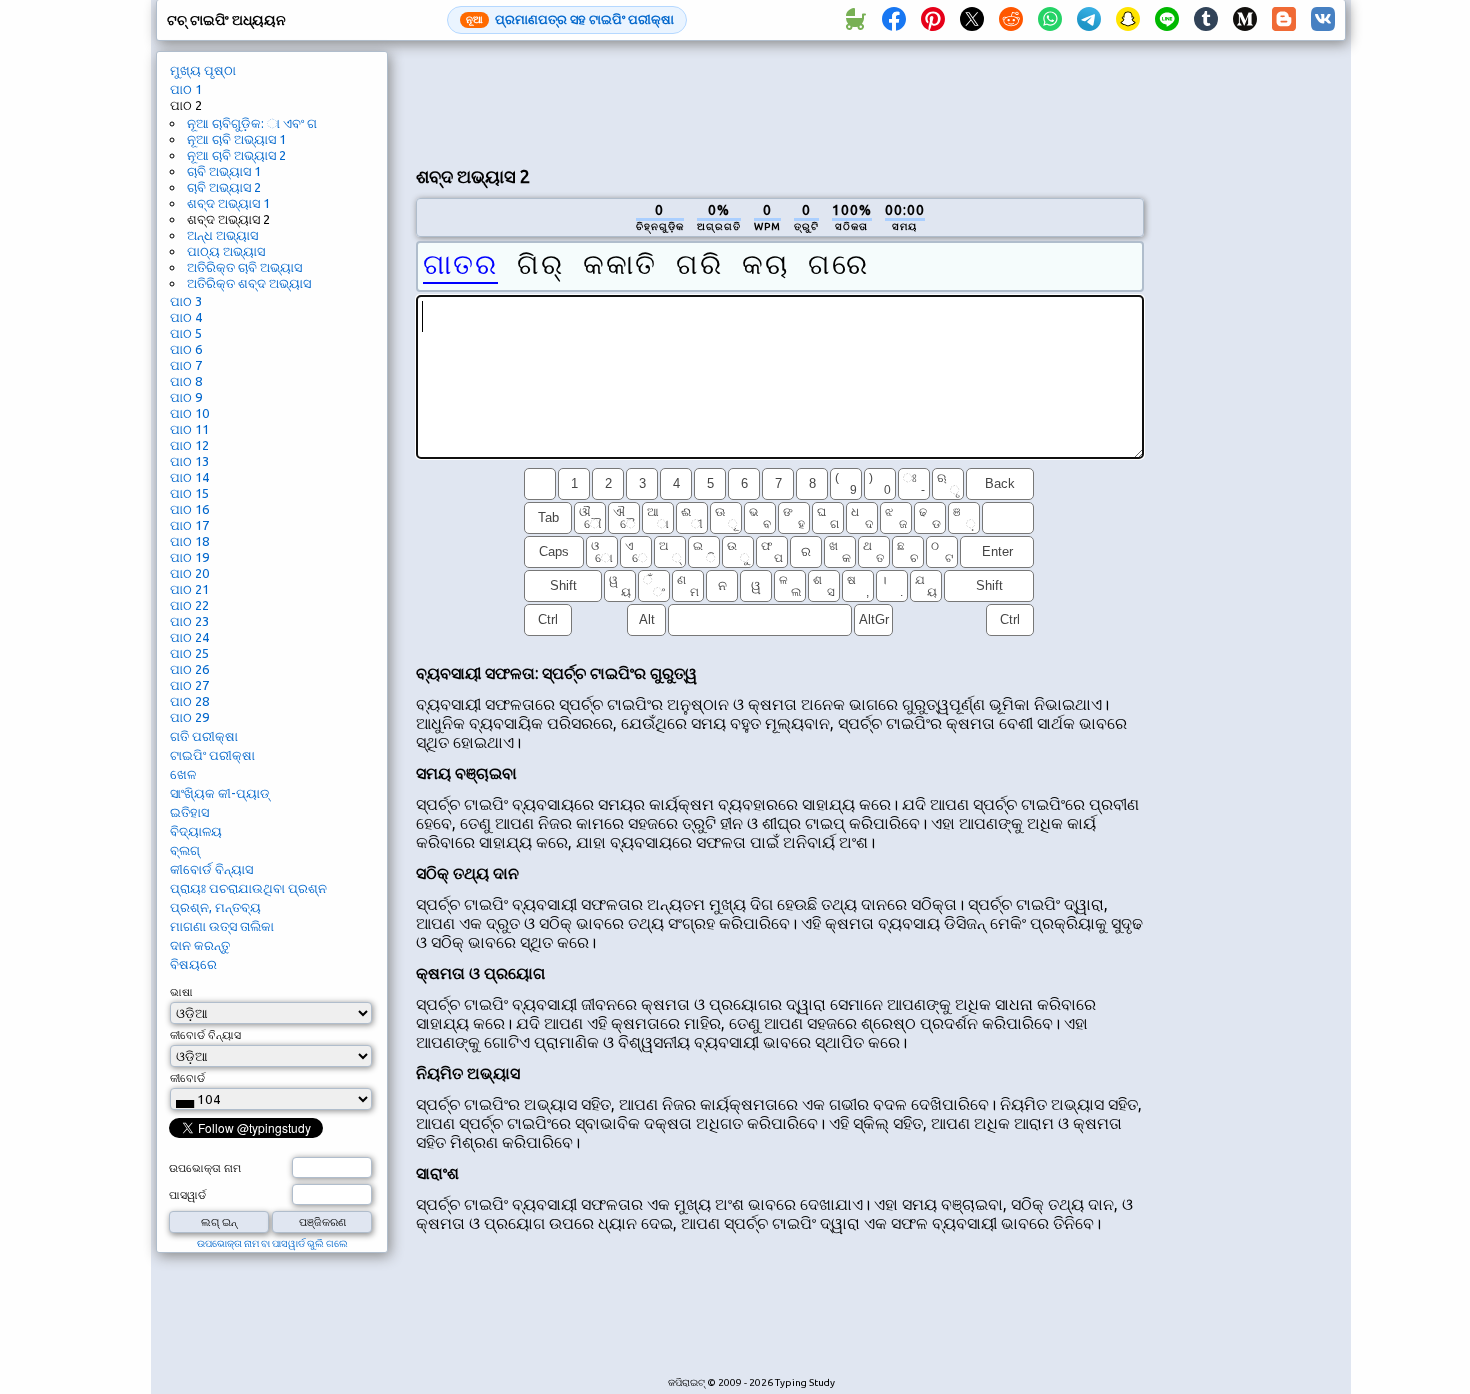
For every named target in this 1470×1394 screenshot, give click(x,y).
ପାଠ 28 (189, 701)
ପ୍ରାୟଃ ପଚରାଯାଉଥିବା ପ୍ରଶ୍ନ (248, 888)
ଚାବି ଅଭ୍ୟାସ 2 (224, 187)
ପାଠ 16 (189, 509)
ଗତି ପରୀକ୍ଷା (204, 736)
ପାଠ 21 (189, 589)
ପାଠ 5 (186, 333)
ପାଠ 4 (186, 317)
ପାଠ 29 (189, 717)
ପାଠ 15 (189, 493)
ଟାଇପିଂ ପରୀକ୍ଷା (212, 755)
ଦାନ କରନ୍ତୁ (200, 945)
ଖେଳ (183, 774)
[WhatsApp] (1050, 20)
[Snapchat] (1128, 20)
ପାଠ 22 (189, 605)
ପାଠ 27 (189, 685)
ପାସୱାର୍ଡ (187, 1195)
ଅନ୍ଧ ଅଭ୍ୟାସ (222, 235)
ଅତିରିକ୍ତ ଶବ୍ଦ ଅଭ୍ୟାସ (249, 283)
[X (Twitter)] (972, 20)
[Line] (1167, 20)
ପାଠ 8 (186, 381)
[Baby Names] (855, 20)
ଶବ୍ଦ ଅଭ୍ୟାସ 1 (228, 203)
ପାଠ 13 (189, 461)
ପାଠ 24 (189, 637)
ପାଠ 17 (189, 525)
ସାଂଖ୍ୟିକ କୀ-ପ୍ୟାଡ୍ (220, 793)
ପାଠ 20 (189, 573)
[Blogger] (1284, 20)
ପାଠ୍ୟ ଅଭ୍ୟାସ (226, 251)
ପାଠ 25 (189, 653)
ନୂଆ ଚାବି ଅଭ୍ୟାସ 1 (236, 139)
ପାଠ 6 (186, 349)
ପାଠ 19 (189, 557)
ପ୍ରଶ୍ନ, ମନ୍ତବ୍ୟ (215, 907)
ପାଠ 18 (189, 541)
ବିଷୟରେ (193, 964)
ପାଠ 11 (189, 429)
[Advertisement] (780, 101)
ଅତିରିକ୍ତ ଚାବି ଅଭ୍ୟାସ (244, 267)
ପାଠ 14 (189, 477)
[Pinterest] (933, 20)
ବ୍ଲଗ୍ (185, 850)
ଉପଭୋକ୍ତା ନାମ (205, 1168)
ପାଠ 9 (186, 397)
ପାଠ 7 (186, 365)
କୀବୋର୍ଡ (187, 1078)
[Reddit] (1011, 20)
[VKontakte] (1323, 20)
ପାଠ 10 (189, 413)
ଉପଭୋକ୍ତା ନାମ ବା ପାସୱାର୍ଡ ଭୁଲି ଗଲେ (272, 1243)
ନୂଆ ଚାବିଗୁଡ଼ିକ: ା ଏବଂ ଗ (252, 123)
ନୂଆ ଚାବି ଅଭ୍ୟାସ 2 (236, 155)
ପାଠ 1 (186, 89)
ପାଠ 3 (186, 301)
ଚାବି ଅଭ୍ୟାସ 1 (224, 171)
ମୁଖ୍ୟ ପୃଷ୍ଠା (203, 70)
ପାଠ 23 (189, 621)
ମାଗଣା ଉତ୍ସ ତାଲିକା (222, 926)
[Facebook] (894, 20)
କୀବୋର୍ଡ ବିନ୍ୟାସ (211, 869)
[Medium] (1245, 20)
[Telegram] (1089, 20)
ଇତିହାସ (189, 812)
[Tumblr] (1206, 20)
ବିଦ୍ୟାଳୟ (196, 831)
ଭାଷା (181, 992)
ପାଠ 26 (189, 669)
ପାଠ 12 (189, 445)
